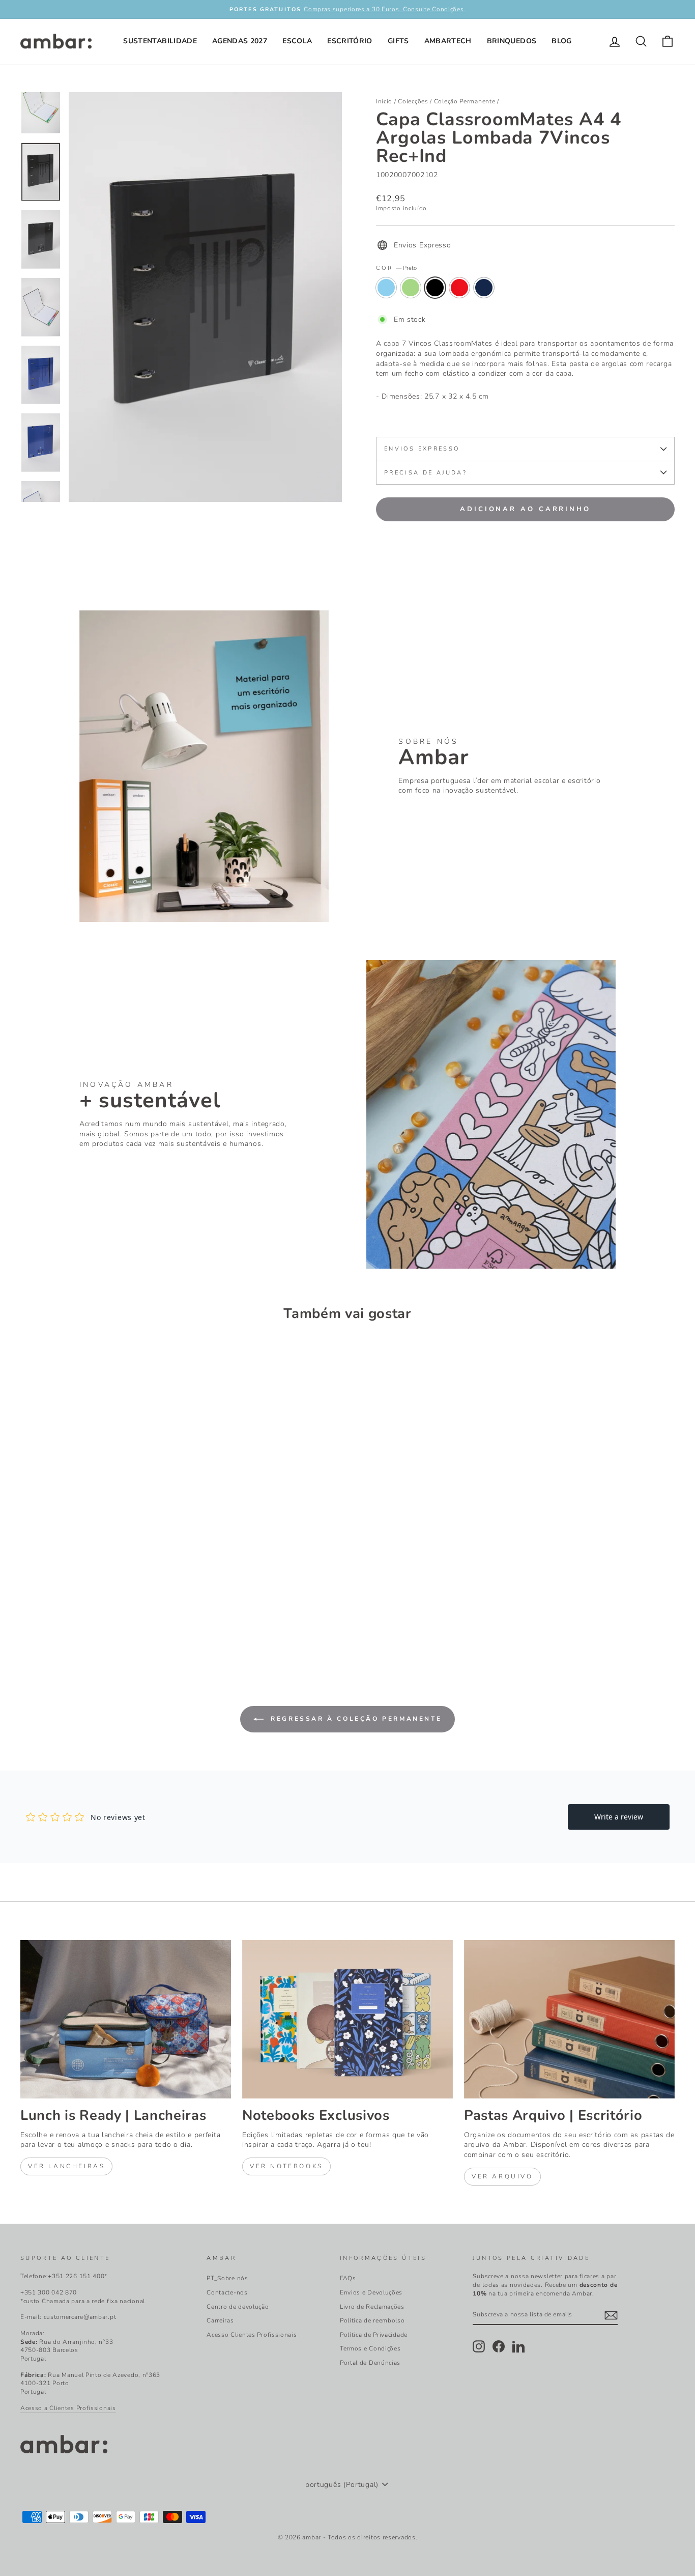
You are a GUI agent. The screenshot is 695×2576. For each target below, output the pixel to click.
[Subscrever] (611, 2315)
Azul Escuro (484, 288)
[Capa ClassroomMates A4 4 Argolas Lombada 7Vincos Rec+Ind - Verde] (41, 1620)
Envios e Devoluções (371, 2292)
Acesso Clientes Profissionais (252, 2335)
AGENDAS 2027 (240, 41)
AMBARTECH (448, 41)
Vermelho (459, 288)
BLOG (561, 41)
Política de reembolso (372, 2320)
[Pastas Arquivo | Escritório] (569, 2019)
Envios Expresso (422, 449)
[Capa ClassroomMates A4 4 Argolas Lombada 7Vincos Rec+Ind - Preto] (55, 1620)
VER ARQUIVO (502, 2176)
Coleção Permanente (465, 101)
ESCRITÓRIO (350, 41)
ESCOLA (297, 41)
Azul (386, 288)
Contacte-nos (227, 2292)
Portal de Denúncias (370, 2363)
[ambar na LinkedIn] (518, 2346)
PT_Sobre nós (227, 2278)
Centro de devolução (238, 2307)
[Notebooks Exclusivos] (347, 2019)
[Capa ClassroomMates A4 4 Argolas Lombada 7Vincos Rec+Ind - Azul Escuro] (82, 1620)
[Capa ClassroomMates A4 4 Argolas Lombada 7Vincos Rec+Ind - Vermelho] (68, 1620)
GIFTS (398, 41)
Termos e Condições (370, 2348)
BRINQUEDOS (512, 41)
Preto (435, 288)
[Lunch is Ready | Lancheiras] (126, 2019)
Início (384, 101)
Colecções (413, 101)
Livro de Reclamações (372, 2307)
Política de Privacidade (374, 2335)
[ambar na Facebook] (499, 2346)
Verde (411, 288)
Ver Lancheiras (66, 2166)
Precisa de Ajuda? (426, 473)
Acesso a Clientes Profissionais (68, 2408)
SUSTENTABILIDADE (160, 41)
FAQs (348, 2278)
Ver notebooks (286, 2166)
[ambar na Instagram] (479, 2346)
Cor (396, 268)
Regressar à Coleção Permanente (355, 1719)
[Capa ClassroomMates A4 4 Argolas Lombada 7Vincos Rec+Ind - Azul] (27, 1620)
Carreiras (220, 2320)
